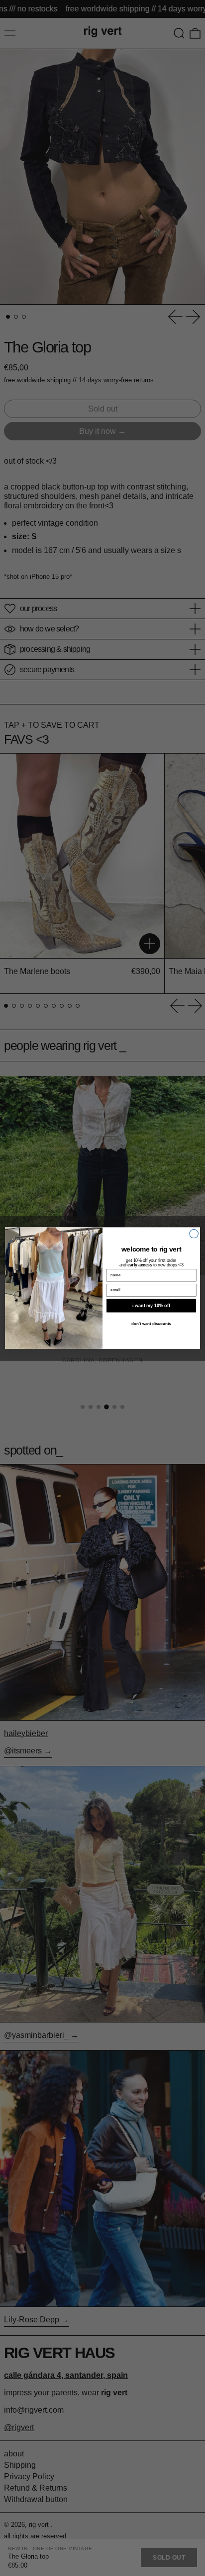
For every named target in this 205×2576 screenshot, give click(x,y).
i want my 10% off (151, 1306)
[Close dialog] (194, 1234)
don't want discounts (151, 1323)
